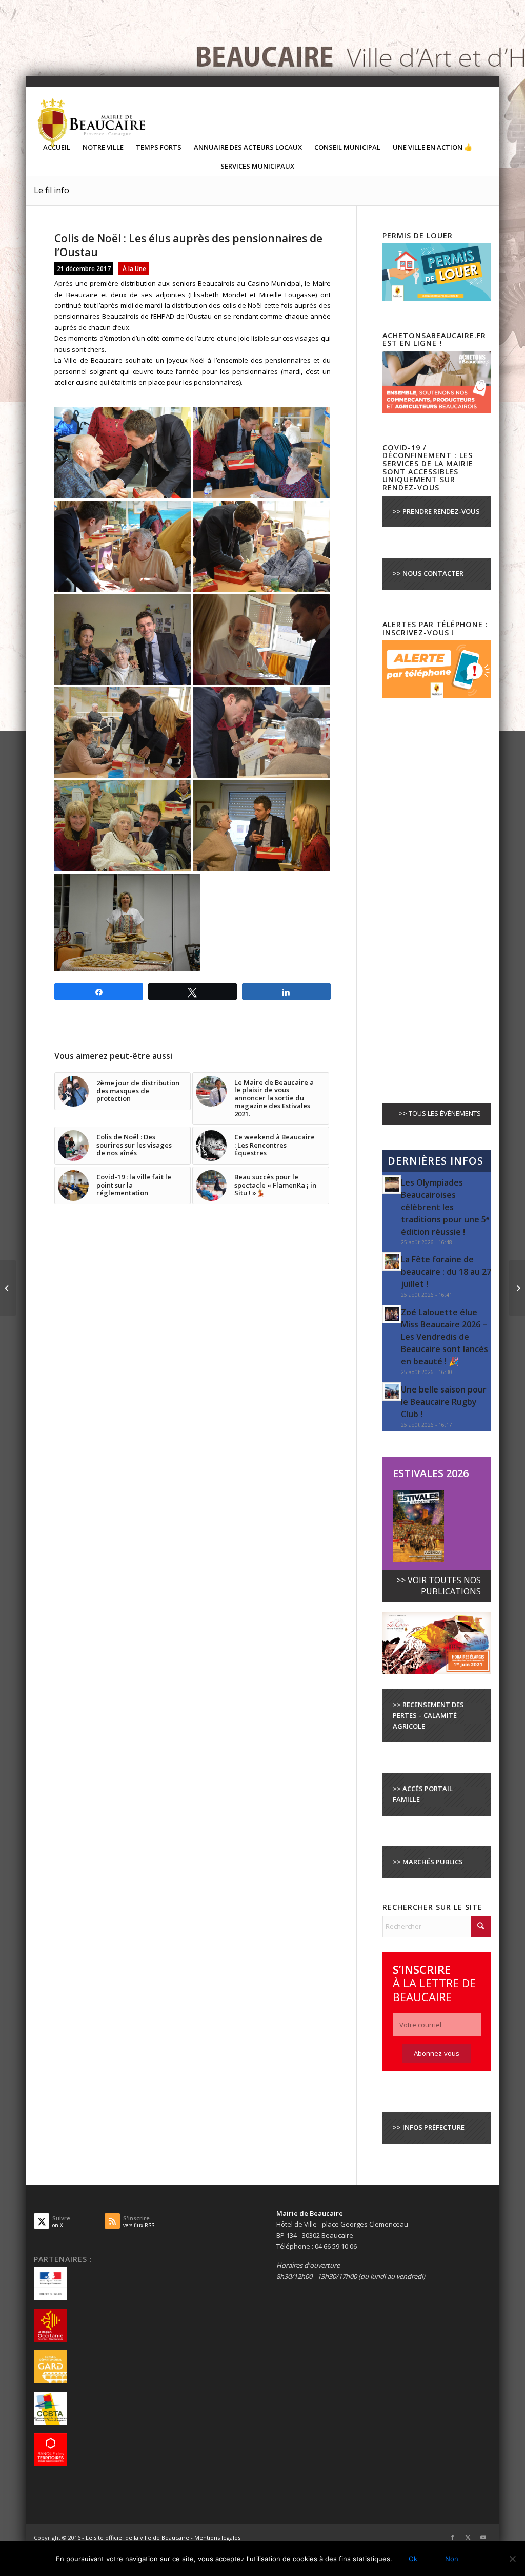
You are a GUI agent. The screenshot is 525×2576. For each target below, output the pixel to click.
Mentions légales (217, 2537)
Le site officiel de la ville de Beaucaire (137, 2537)
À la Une (134, 268)
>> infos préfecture (429, 2127)
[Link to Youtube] (483, 2537)
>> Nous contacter (428, 573)
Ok (413, 2559)
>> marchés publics (428, 1862)
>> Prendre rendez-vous (436, 511)
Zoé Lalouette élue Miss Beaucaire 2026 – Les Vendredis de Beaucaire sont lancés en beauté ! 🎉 (445, 1337)
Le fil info (52, 190)
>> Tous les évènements (440, 1113)
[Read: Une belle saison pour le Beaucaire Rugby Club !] (392, 1391)
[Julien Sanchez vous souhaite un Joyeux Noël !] (517, 1288)
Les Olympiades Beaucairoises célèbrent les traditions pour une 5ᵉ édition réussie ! (445, 1207)
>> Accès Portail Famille (423, 1794)
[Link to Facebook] (453, 2537)
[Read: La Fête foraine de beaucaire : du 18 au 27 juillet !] (392, 1261)
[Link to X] (468, 2537)
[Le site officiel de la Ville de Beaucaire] (92, 122)
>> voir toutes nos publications (439, 1585)
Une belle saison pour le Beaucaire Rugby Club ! (444, 1402)
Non (452, 2559)
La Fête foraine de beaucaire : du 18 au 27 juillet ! (446, 1272)
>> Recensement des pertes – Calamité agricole (428, 1716)
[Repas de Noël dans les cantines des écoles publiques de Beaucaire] (8, 1288)
